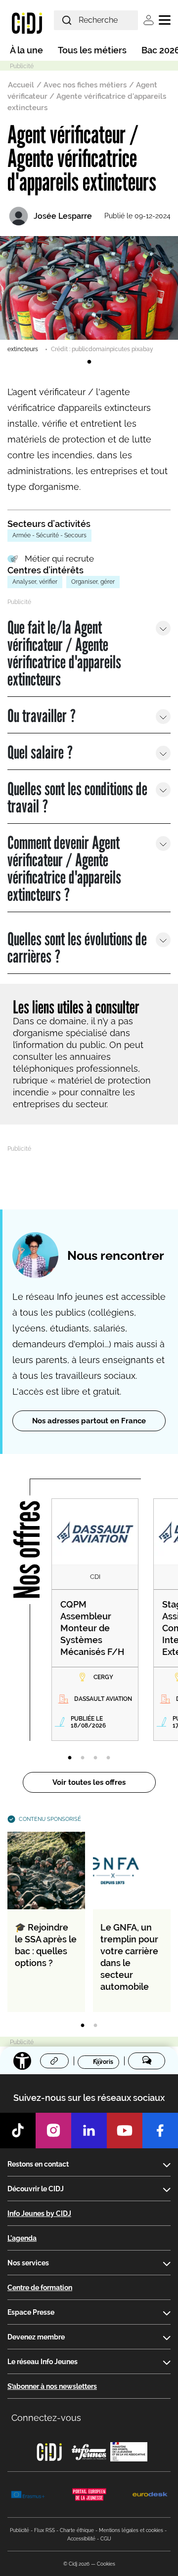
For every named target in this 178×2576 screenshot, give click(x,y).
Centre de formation (40, 2288)
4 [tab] (108, 1758)
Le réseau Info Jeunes (43, 2362)
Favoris (103, 2062)
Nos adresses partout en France (89, 1421)
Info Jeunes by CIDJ (39, 2214)
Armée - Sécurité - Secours (49, 535)
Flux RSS (44, 2530)
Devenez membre (36, 2337)
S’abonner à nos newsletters (52, 2386)
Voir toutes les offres (89, 1782)
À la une (26, 50)
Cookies (106, 2564)
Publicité (20, 2530)
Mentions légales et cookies (131, 2530)
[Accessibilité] (22, 2061)
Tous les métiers (92, 50)
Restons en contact (38, 2164)
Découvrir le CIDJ (36, 2189)
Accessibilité (81, 2539)
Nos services (28, 2263)
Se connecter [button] (149, 20)
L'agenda (22, 2238)
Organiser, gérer (93, 582)
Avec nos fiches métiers (85, 85)
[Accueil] (27, 23)
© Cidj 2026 (76, 2564)
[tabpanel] (89, 295)
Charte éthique (77, 2530)
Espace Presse (31, 2312)
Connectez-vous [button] (46, 2418)
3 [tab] (95, 1758)
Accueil (21, 85)
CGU (106, 2539)
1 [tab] (89, 362)
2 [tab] (83, 1758)
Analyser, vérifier (35, 582)
